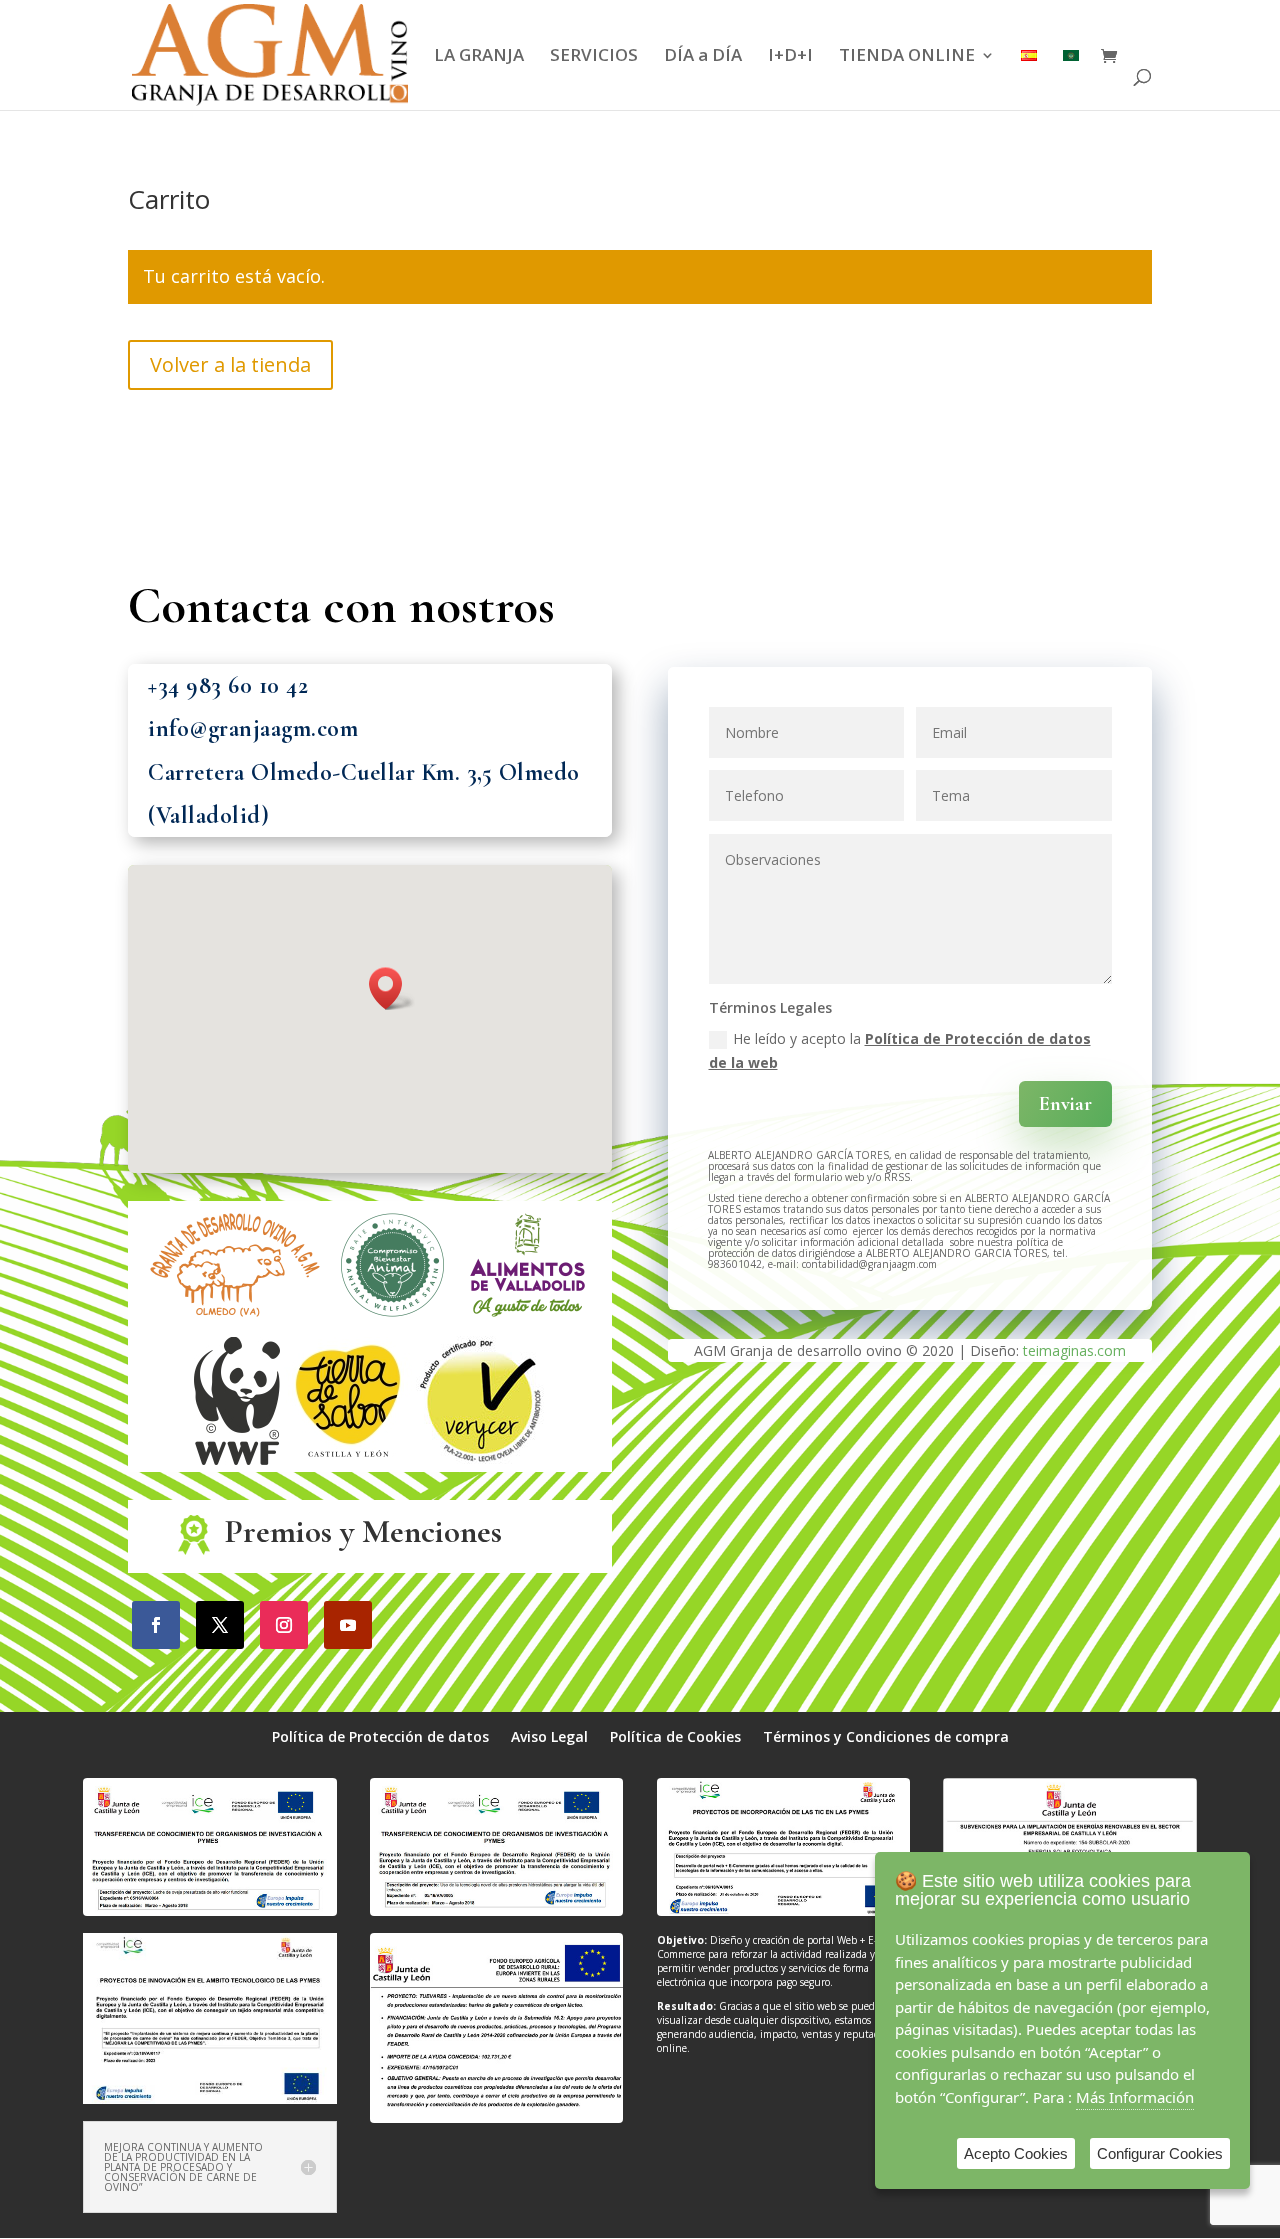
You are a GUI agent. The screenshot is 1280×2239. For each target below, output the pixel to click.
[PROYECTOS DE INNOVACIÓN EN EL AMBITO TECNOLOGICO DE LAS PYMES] (209, 2098)
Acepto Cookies (1016, 2153)
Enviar (1065, 1104)
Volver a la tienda (230, 364)
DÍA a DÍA (703, 57)
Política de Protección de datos (380, 1738)
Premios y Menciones (363, 1531)
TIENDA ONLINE (907, 57)
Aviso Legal (549, 1738)
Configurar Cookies (1160, 2153)
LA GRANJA (479, 57)
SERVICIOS (594, 57)
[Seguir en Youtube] (348, 1625)
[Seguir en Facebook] (156, 1625)
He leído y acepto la (900, 1050)
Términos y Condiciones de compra (886, 1738)
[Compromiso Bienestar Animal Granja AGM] (392, 1323)
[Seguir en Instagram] (284, 1625)
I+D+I (790, 57)
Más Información (1135, 2097)
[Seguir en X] (220, 1625)
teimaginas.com (1074, 1350)
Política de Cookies (675, 1738)
